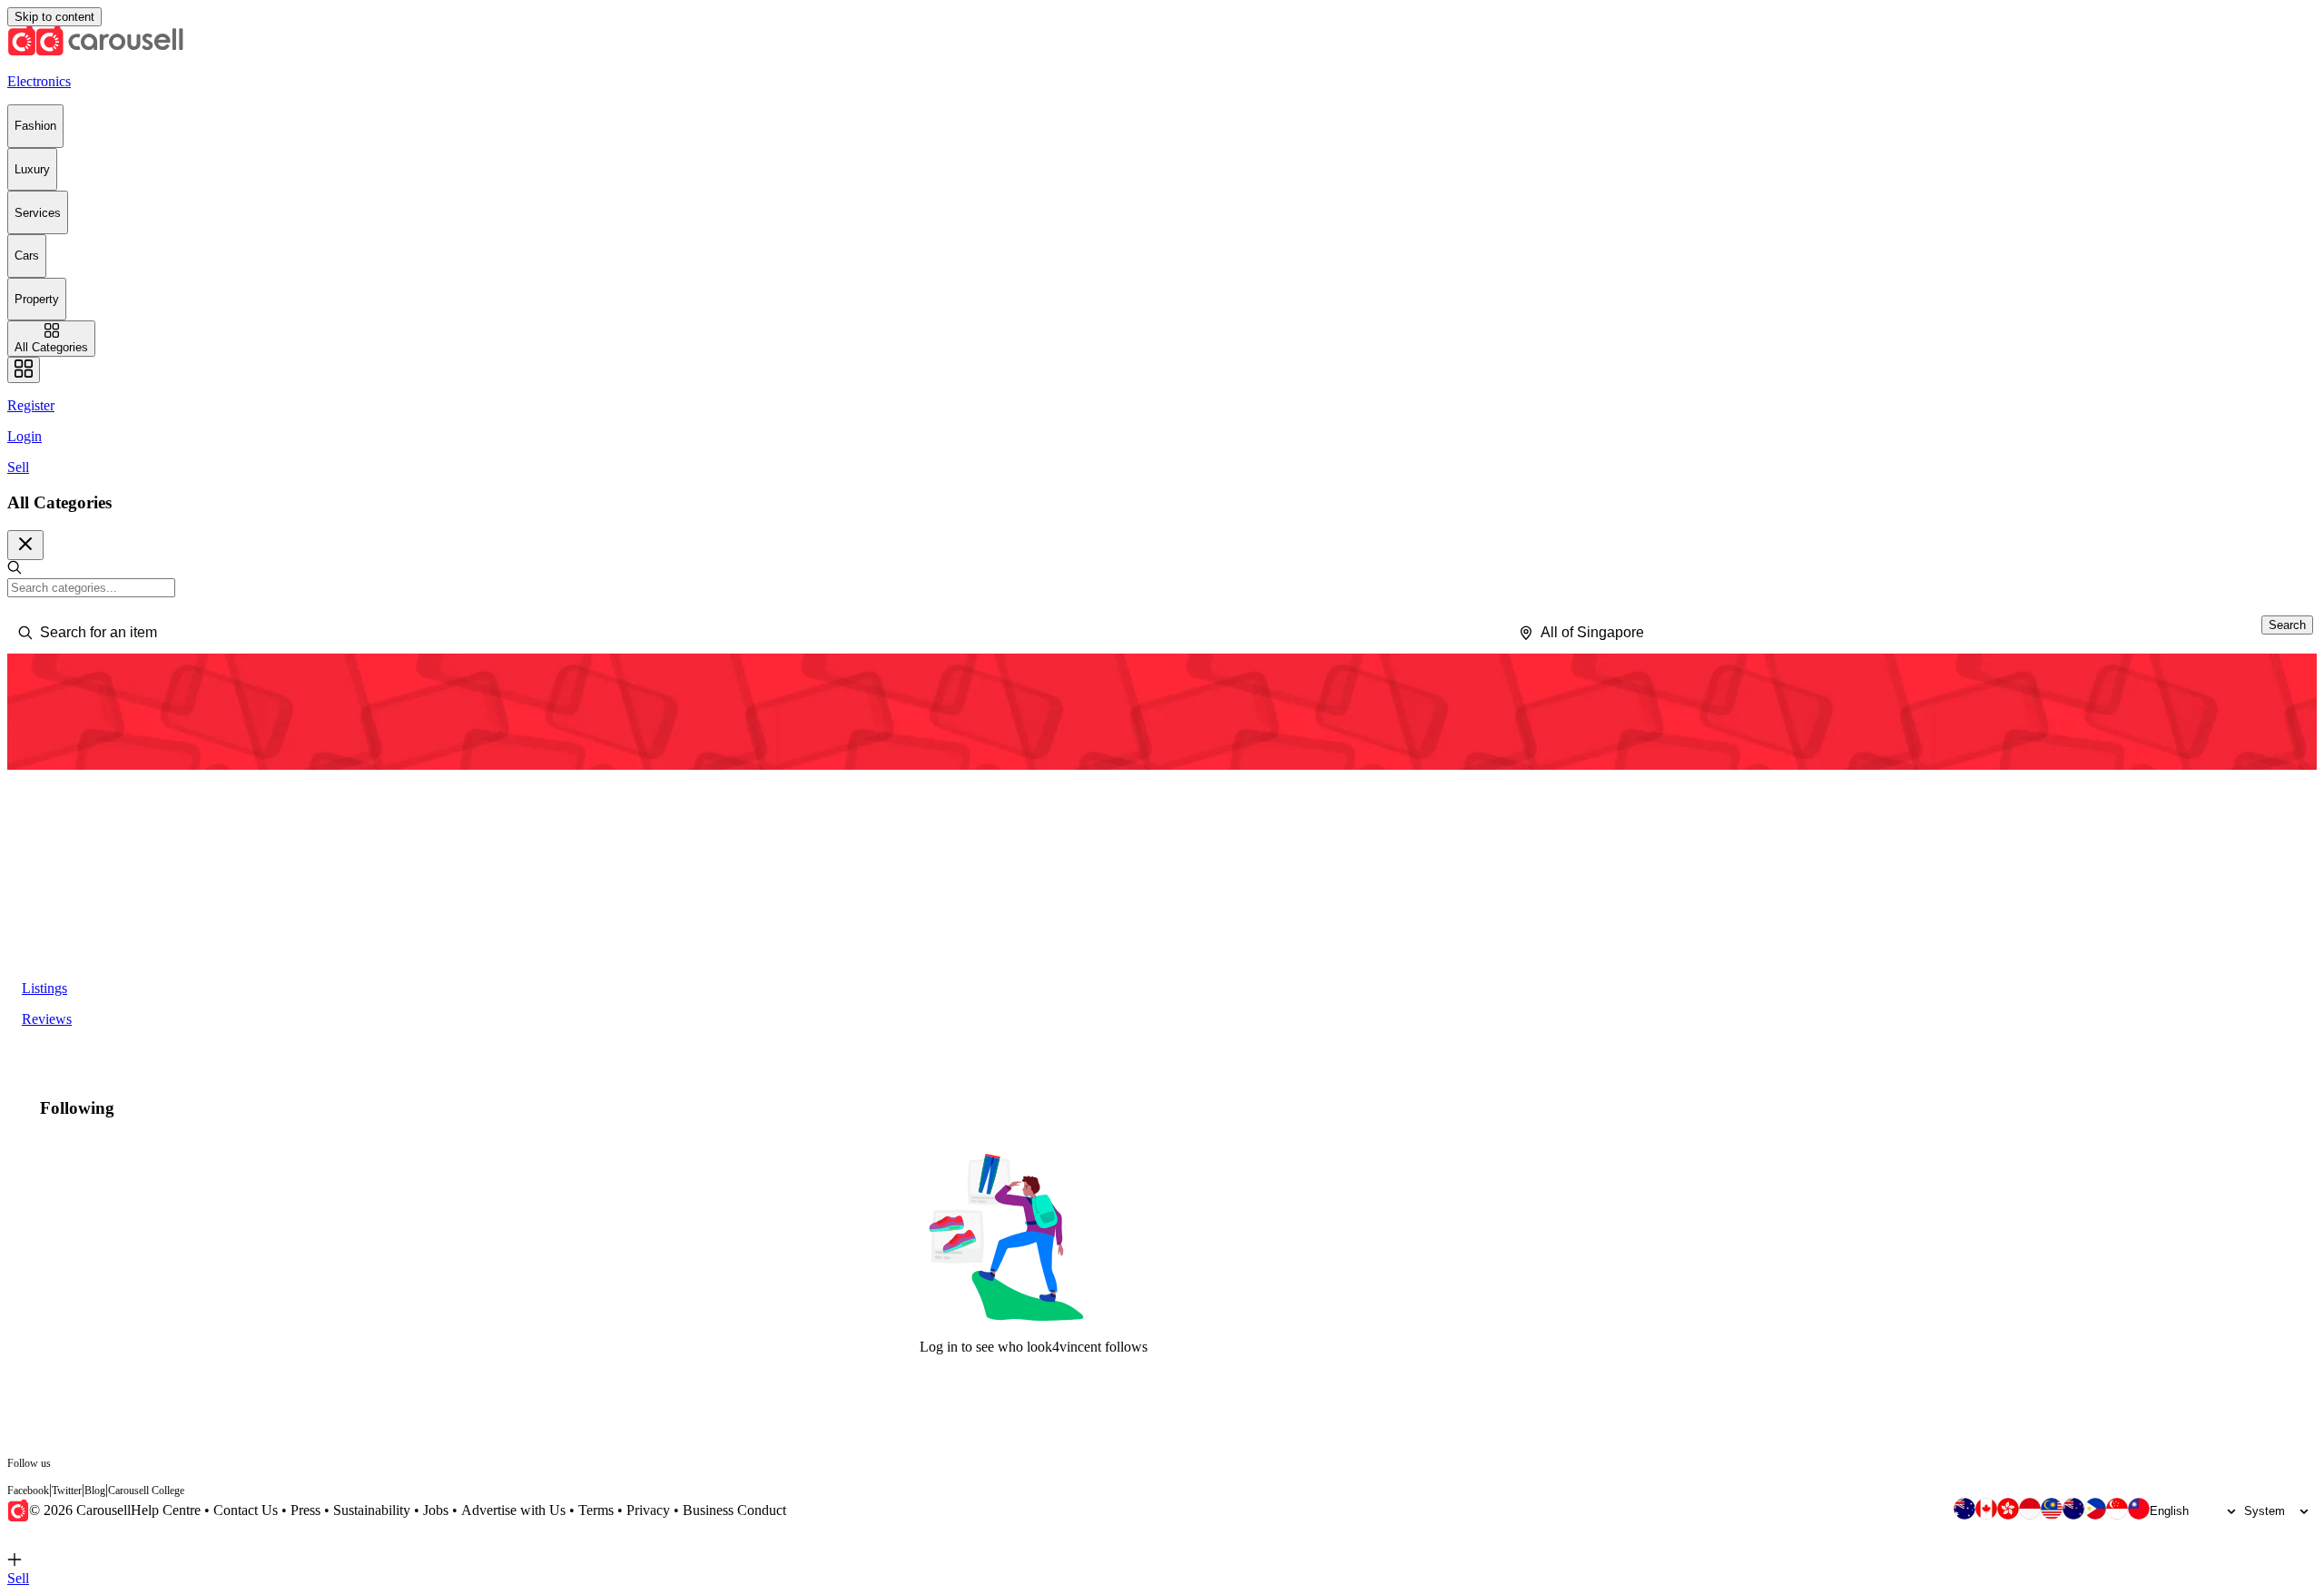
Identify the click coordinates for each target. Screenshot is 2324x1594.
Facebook (28, 1491)
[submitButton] (2287, 625)
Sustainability (372, 1510)
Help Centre (166, 1510)
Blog (95, 1491)
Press (305, 1510)
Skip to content (54, 17)
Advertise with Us (513, 1510)
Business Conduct (734, 1510)
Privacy (648, 1510)
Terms (596, 1510)
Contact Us (246, 1510)
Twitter (67, 1491)
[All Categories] (24, 370)
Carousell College (146, 1491)
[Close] (25, 545)
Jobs (436, 1510)
